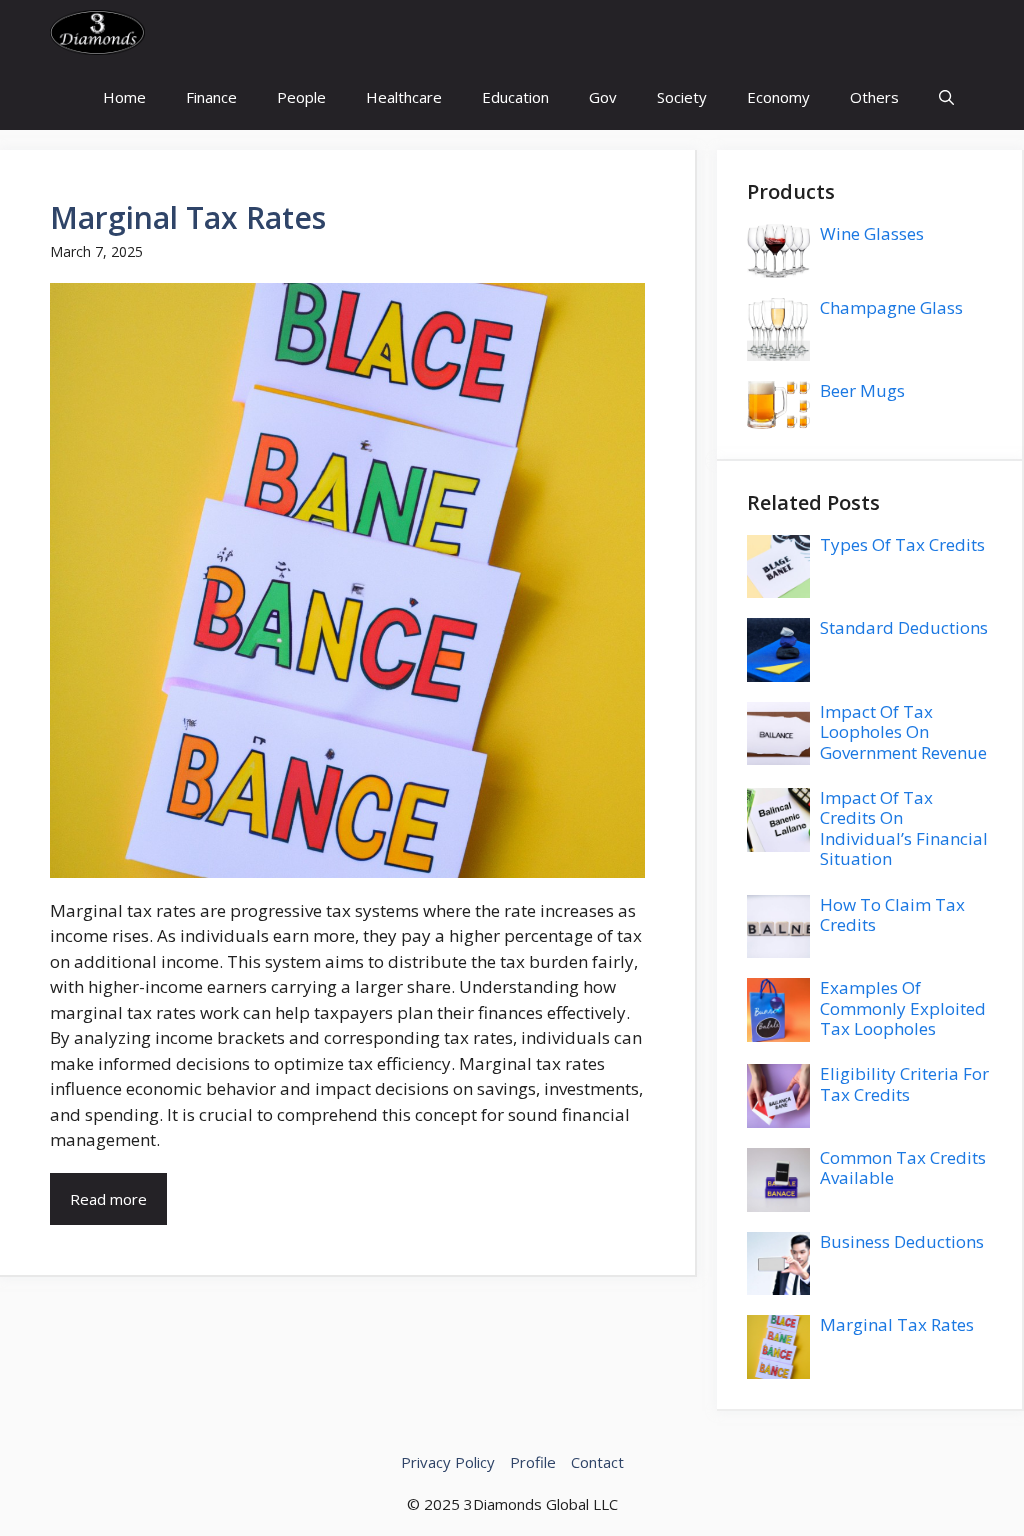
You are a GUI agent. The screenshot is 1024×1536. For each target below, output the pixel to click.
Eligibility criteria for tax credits (904, 1083)
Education (515, 97)
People (301, 97)
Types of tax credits (902, 544)
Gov (603, 97)
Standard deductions (904, 627)
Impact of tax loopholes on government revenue (903, 732)
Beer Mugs (862, 390)
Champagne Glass (891, 307)
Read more (108, 1199)
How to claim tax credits (892, 914)
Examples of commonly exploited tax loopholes (903, 1008)
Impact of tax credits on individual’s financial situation (904, 828)
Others (874, 97)
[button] (946, 97)
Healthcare (404, 97)
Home (124, 97)
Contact (597, 1462)
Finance (211, 97)
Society (682, 97)
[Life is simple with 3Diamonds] (97, 32)
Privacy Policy (448, 1462)
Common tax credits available (903, 1167)
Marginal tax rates (188, 217)
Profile (533, 1462)
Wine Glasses (872, 233)
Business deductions (902, 1241)
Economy (778, 97)
